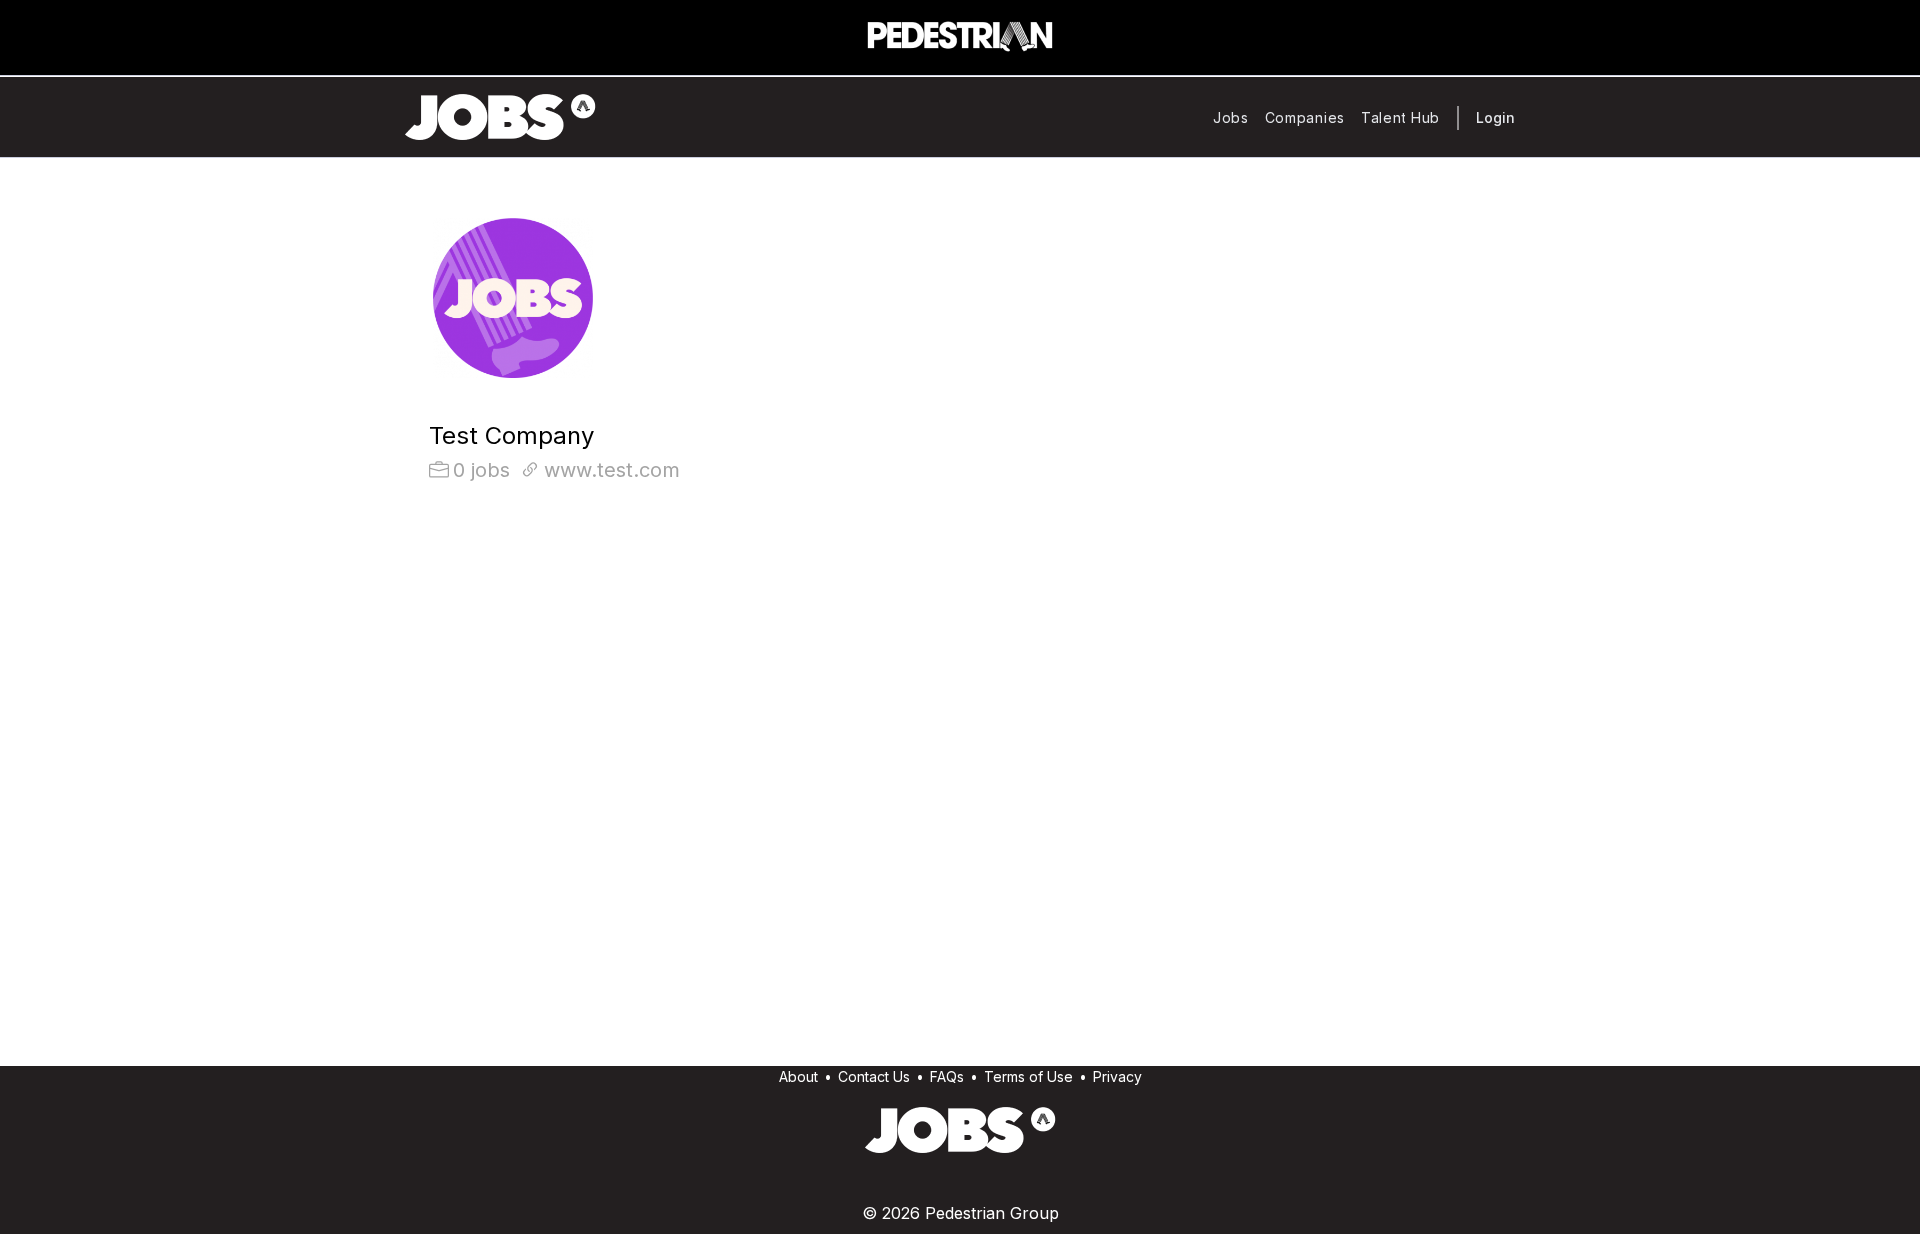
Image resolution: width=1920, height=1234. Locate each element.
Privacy (1117, 1076)
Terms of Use (1028, 1076)
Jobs (1231, 117)
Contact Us (874, 1076)
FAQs (947, 1076)
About (798, 1076)
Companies (1305, 117)
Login (1495, 117)
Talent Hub (1400, 117)
